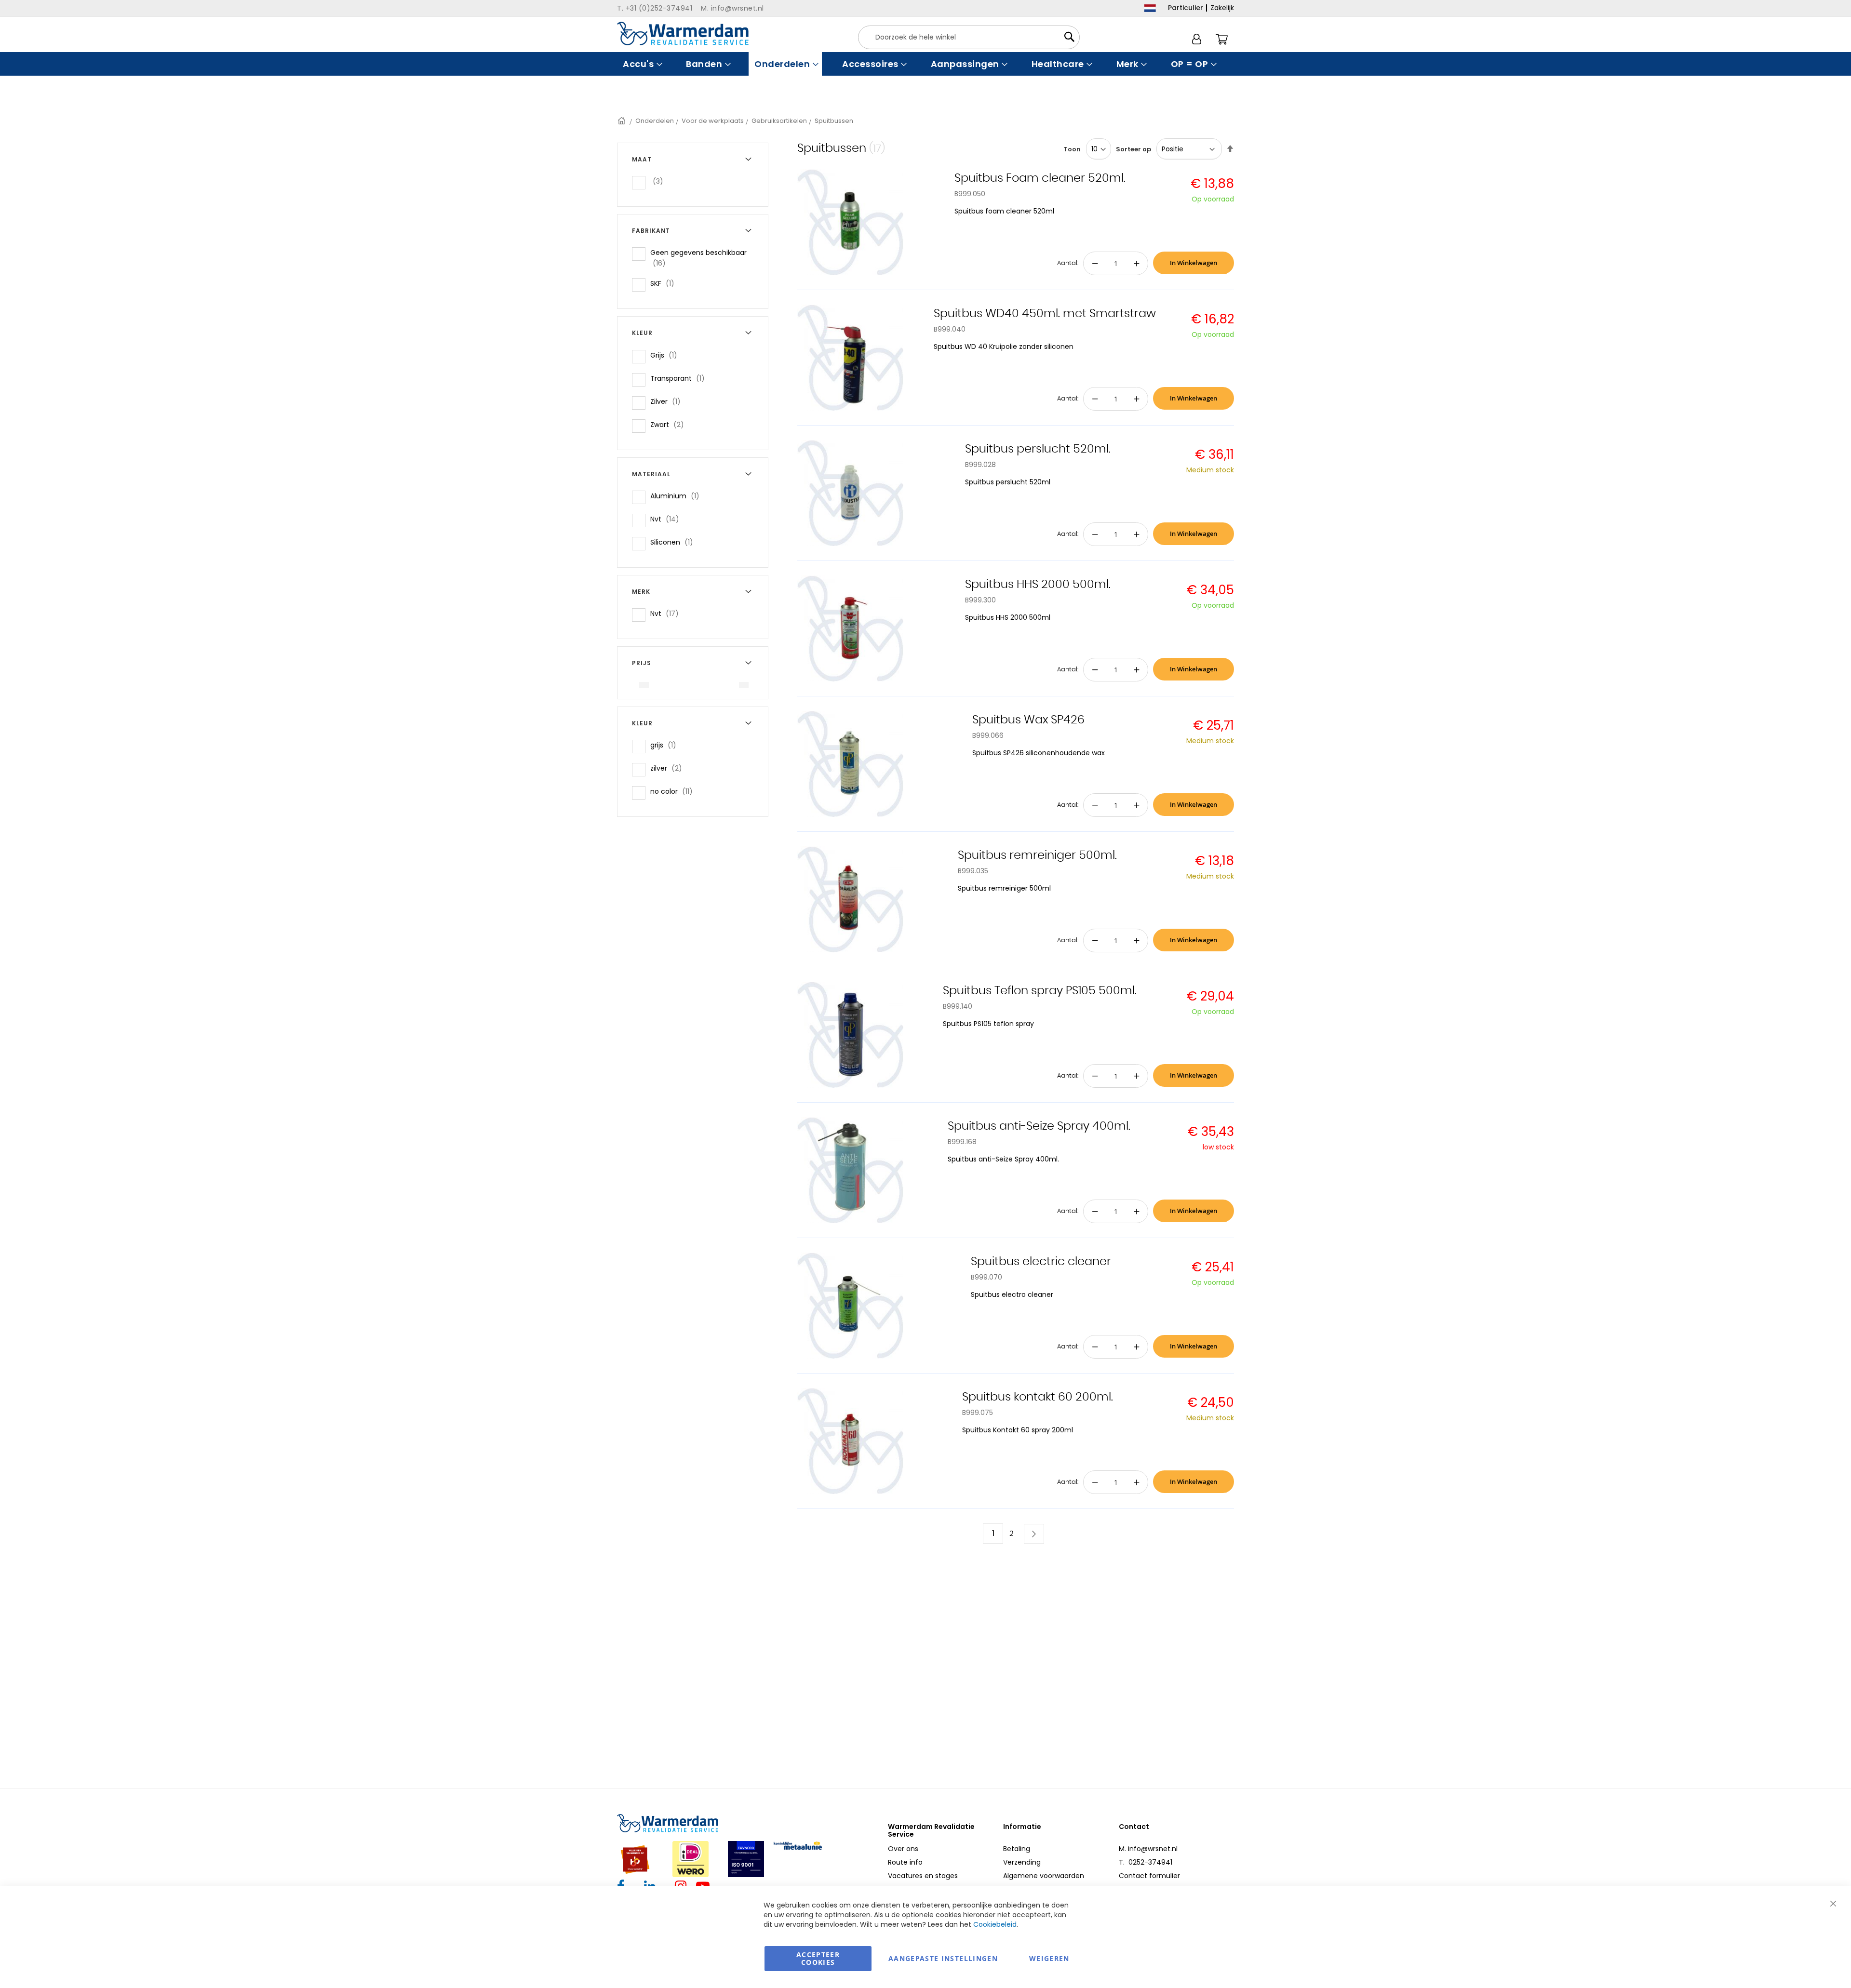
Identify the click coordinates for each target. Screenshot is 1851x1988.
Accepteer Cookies (818, 1958)
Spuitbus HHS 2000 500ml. (1038, 585)
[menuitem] (641, 64)
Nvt (668, 519)
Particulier (1186, 8)
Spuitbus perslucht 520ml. (1038, 449)
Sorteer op (1133, 149)
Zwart (670, 424)
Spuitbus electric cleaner (1041, 1262)
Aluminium (678, 496)
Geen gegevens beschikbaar (698, 258)
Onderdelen (655, 121)
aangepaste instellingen (943, 1958)
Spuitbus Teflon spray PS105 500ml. (1040, 991)
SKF (665, 283)
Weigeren (1049, 1958)
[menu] (925, 64)
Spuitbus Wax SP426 (1028, 720)
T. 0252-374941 (1146, 1862)
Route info (905, 1862)
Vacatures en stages (923, 1876)
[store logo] (683, 33)
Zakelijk (1222, 8)
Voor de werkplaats (713, 121)
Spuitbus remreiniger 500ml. (1037, 855)
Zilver (668, 401)
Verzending (1022, 1862)
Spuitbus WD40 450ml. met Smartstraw (1045, 314)
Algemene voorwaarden (1044, 1876)
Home (622, 121)
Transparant (680, 378)
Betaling (1017, 1849)
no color (674, 791)
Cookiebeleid (995, 1924)
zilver (669, 768)
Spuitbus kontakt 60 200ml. (1038, 1397)
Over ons (903, 1849)
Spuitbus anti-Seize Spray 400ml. (1039, 1126)
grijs (666, 745)
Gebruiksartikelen (779, 121)
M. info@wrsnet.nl (1148, 1849)
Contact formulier (1149, 1876)
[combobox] (969, 37)
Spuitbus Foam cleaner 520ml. (1040, 178)
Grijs (667, 355)
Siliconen (675, 542)
